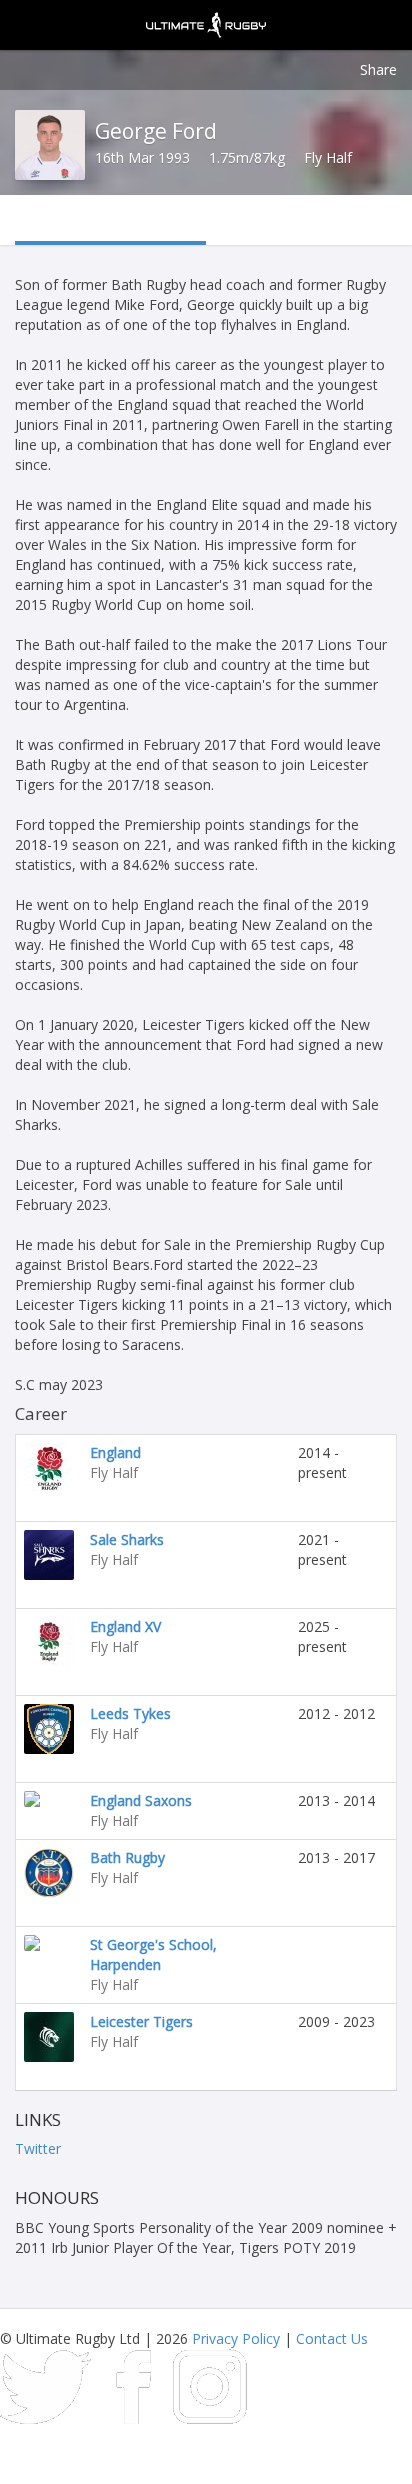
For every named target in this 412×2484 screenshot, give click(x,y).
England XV (125, 1626)
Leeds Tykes (130, 1713)
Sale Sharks (127, 1539)
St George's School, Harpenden (153, 1954)
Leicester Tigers (141, 2021)
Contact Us (332, 2338)
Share (378, 69)
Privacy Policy (236, 2338)
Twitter (38, 2148)
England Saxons (141, 1800)
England (115, 1452)
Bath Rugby (127, 1857)
